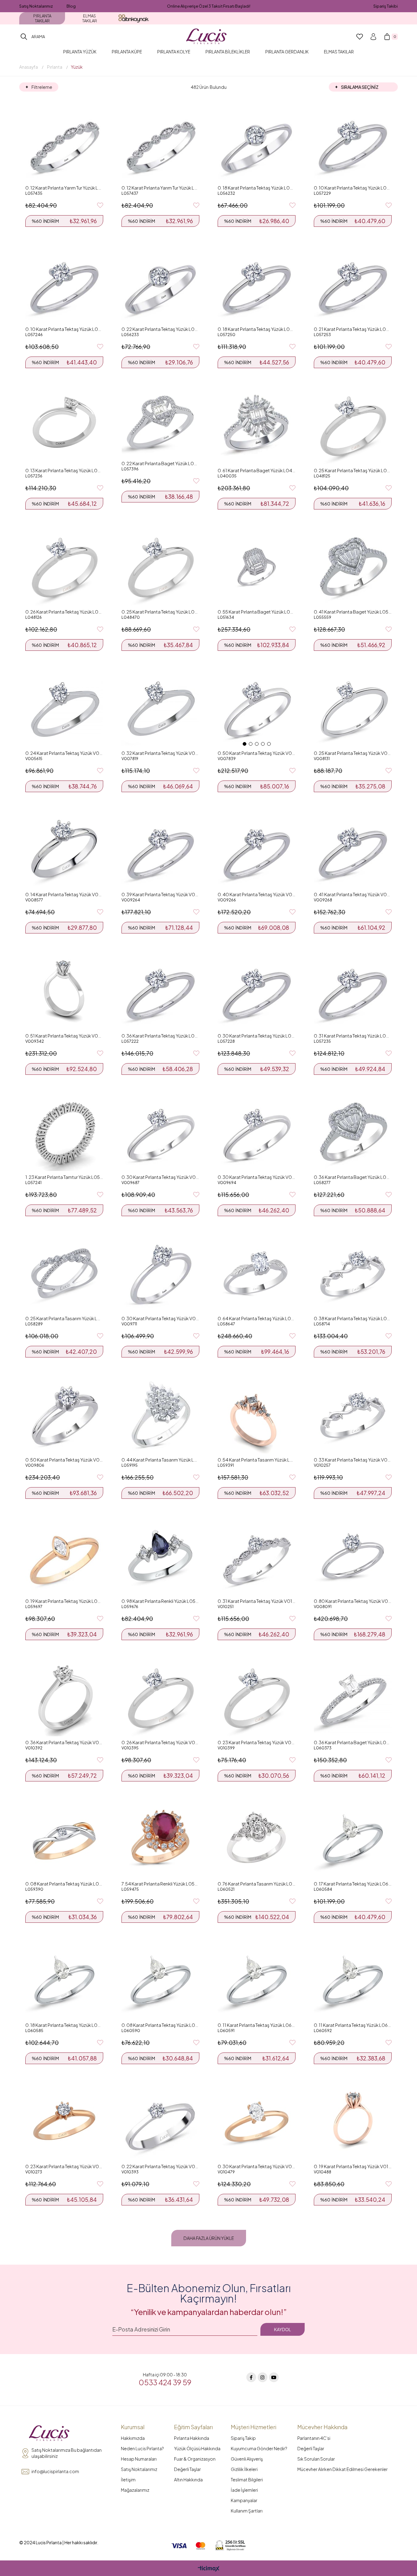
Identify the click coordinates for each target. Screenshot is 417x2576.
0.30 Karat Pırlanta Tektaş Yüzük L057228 (257, 1036)
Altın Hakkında (188, 2480)
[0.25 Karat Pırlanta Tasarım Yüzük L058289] (64, 1273)
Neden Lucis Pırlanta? (142, 2448)
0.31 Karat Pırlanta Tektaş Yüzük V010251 (257, 1601)
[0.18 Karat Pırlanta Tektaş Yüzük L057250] (257, 284)
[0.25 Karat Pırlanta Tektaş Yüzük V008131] (353, 708)
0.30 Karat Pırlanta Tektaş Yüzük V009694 (257, 1177)
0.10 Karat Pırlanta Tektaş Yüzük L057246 (64, 329)
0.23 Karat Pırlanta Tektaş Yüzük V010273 (64, 2166)
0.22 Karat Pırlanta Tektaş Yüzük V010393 (160, 2166)
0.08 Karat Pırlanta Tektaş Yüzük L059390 (64, 1884)
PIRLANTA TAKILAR (42, 18)
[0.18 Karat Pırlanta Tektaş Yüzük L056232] (257, 143)
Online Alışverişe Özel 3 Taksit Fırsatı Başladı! (209, 6)
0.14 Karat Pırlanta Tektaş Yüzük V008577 (64, 894)
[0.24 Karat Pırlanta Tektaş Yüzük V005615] (64, 708)
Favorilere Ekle (100, 205)
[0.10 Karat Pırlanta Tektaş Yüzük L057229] (353, 143)
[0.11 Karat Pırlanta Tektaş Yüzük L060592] (353, 1980)
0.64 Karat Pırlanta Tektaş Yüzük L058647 (257, 1318)
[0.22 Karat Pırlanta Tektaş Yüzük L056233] (160, 284)
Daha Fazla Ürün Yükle (209, 2238)
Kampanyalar (244, 2500)
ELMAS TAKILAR (90, 18)
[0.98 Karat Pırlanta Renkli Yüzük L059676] (160, 1556)
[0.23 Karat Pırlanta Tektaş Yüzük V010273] (64, 2121)
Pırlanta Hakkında (192, 2438)
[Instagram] (263, 2377)
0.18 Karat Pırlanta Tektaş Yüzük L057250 (257, 329)
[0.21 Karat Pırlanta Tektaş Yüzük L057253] (353, 284)
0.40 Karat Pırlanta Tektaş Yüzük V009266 (257, 894)
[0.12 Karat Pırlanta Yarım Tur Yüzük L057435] (64, 143)
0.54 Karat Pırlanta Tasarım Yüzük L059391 (257, 1460)
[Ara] (24, 37)
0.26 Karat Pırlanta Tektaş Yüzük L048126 (64, 612)
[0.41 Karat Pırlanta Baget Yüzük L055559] (353, 567)
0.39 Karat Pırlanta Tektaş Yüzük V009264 (160, 894)
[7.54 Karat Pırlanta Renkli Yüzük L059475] (160, 1839)
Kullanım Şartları (247, 2511)
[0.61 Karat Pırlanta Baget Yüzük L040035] (257, 425)
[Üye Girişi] (373, 37)
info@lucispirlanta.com (55, 2471)
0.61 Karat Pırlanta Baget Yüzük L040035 (257, 470)
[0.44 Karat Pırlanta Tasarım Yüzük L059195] (160, 1415)
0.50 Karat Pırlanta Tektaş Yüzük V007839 (257, 753)
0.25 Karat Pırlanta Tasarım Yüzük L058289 (64, 1318)
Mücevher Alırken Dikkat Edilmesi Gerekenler (343, 2469)
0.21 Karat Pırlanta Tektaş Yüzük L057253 (353, 329)
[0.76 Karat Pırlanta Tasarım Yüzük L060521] (257, 1839)
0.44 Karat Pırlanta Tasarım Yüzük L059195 (160, 1460)
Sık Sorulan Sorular (316, 2459)
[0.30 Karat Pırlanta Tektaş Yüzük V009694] (257, 1132)
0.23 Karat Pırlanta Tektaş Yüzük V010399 (257, 1742)
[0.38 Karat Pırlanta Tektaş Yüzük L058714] (353, 1273)
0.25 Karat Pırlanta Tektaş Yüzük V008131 (353, 753)
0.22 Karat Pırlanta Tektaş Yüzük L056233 (160, 329)
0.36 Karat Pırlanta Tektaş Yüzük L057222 (160, 1036)
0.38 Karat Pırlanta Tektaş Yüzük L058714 (353, 1318)
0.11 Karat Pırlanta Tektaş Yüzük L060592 (353, 2025)
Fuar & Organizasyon (195, 2459)
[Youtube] (274, 2377)
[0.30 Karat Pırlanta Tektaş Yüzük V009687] (160, 1132)
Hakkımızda (133, 2438)
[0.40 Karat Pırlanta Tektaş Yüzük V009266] (257, 849)
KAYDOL (283, 2329)
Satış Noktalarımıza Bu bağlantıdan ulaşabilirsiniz (67, 2453)
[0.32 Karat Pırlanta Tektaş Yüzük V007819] (160, 708)
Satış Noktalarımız (36, 6)
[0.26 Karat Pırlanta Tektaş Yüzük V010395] (160, 1697)
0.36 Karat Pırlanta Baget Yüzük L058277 (353, 1177)
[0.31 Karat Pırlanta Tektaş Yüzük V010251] (257, 1556)
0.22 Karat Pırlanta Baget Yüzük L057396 (160, 463)
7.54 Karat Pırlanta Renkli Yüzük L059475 (160, 1884)
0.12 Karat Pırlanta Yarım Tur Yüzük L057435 (64, 188)
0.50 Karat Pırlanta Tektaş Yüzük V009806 (64, 1460)
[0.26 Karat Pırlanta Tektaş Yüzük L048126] (64, 567)
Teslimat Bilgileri (247, 2480)
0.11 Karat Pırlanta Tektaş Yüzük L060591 (257, 2025)
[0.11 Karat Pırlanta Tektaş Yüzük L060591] (257, 1980)
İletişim (128, 2480)
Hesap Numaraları (139, 2459)
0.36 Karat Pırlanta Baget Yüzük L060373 (353, 1742)
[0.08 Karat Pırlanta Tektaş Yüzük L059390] (64, 1839)
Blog (71, 6)
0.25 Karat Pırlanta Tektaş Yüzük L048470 (160, 612)
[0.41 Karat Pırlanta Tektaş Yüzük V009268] (353, 849)
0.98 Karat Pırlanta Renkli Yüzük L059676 (160, 1601)
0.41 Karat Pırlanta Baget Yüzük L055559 (353, 612)
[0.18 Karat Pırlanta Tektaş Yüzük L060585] (64, 1980)
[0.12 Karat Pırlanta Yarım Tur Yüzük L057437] (160, 143)
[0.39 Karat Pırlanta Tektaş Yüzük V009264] (160, 849)
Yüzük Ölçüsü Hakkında (197, 2448)
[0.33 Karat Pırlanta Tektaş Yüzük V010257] (353, 1415)
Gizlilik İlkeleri (244, 2469)
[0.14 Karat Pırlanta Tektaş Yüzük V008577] (64, 849)
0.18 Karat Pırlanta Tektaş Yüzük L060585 (64, 2025)
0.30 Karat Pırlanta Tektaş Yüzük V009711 (160, 1318)
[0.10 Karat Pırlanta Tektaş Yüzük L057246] (64, 284)
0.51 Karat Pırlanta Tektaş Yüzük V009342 (64, 1036)
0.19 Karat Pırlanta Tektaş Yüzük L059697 (64, 1601)
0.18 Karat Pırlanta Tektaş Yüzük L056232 (257, 188)
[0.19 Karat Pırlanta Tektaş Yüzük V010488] (353, 2121)
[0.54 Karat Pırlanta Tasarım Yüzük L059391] (257, 1415)
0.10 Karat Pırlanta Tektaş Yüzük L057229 (353, 188)
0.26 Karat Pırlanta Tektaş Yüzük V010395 (160, 1742)
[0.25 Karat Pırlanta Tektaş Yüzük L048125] (353, 425)
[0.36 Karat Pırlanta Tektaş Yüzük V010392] (64, 1697)
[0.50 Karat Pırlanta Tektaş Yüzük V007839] (257, 708)
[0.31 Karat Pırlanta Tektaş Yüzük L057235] (353, 991)
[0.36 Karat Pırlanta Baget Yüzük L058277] (353, 1132)
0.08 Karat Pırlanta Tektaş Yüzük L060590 (160, 2025)
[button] (245, 744)
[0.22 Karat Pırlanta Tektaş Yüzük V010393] (160, 2121)
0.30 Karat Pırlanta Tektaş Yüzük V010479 (257, 2166)
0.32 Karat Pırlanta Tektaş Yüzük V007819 (160, 753)
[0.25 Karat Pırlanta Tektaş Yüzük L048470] (160, 567)
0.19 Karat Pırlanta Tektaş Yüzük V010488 (353, 2166)
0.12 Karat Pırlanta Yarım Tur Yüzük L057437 (160, 188)
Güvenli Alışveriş (247, 2459)
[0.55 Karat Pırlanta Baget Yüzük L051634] (257, 567)
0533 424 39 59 (165, 2382)
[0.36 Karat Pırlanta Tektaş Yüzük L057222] (160, 991)
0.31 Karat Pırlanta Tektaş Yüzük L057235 (353, 1036)
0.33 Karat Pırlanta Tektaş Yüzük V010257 (353, 1460)
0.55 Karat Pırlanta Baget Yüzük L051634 (257, 612)
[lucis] (49, 2433)
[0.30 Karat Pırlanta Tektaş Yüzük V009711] (160, 1273)
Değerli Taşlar (187, 2469)
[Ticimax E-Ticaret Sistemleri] (209, 2569)
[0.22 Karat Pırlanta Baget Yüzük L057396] (160, 422)
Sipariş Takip (243, 2438)
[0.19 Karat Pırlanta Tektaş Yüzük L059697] (64, 1556)
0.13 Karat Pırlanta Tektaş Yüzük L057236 (64, 470)
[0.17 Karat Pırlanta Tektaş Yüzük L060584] (353, 1839)
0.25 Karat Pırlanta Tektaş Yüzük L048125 (353, 470)
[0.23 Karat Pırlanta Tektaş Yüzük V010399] (257, 1697)
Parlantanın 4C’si (314, 2438)
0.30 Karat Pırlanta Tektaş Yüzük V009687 (160, 1177)
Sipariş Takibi (386, 6)
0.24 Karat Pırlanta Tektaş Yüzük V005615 (64, 753)
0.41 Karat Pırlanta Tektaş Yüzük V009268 (353, 894)
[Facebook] (251, 2377)
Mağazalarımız (135, 2490)
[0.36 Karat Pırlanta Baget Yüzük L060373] (353, 1697)
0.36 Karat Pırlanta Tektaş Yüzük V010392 (64, 1742)
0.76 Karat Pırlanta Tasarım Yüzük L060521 (257, 1884)
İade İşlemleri (244, 2490)
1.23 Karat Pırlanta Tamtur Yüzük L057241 (64, 1177)
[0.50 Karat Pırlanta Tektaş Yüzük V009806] (64, 1415)
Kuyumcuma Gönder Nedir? (259, 2448)
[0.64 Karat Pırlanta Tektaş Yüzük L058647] (257, 1273)
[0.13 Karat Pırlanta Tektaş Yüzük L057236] (64, 425)
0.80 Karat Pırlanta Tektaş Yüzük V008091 (353, 1601)
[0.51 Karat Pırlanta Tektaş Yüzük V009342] (64, 991)
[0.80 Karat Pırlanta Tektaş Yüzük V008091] (353, 1556)
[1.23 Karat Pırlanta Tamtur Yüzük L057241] (64, 1132)
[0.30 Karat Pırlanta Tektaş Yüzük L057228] (257, 991)
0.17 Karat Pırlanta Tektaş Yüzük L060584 (353, 1884)
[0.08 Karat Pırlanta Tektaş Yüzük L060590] (160, 1980)
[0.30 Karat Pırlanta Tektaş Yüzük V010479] (257, 2121)
